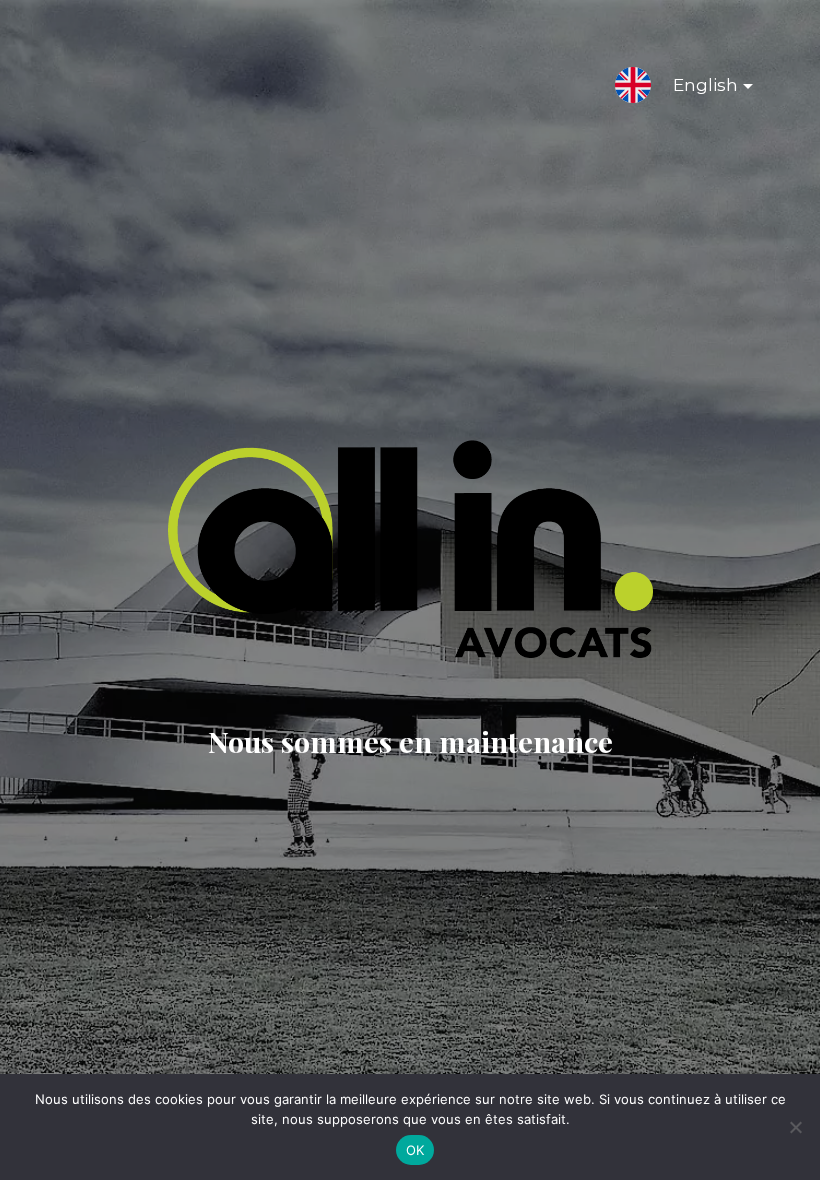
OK (415, 1150)
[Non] (795, 1127)
